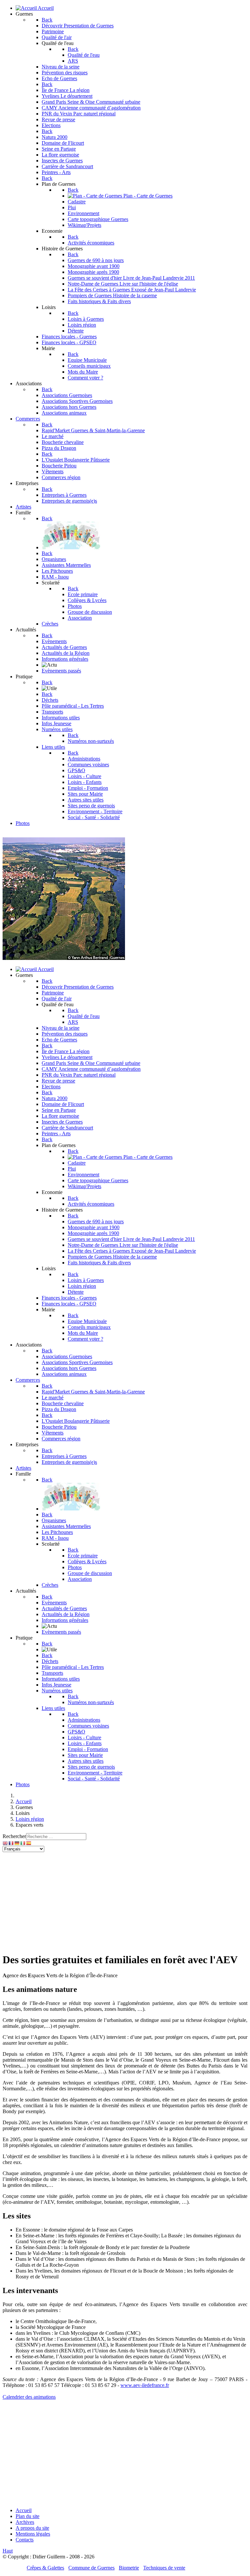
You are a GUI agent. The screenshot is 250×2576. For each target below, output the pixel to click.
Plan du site (28, 2516)
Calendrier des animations (29, 2397)
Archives (25, 2522)
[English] (6, 1843)
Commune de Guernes (91, 2568)
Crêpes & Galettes (45, 2568)
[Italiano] (23, 1843)
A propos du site (32, 2528)
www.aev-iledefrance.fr (145, 2385)
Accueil (24, 2510)
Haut (8, 2551)
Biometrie (129, 2568)
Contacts (25, 2540)
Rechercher (14, 1836)
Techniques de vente (164, 2568)
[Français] (11, 1843)
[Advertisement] (125, 1901)
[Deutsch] (17, 1843)
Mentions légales (33, 2534)
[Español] (29, 1843)
